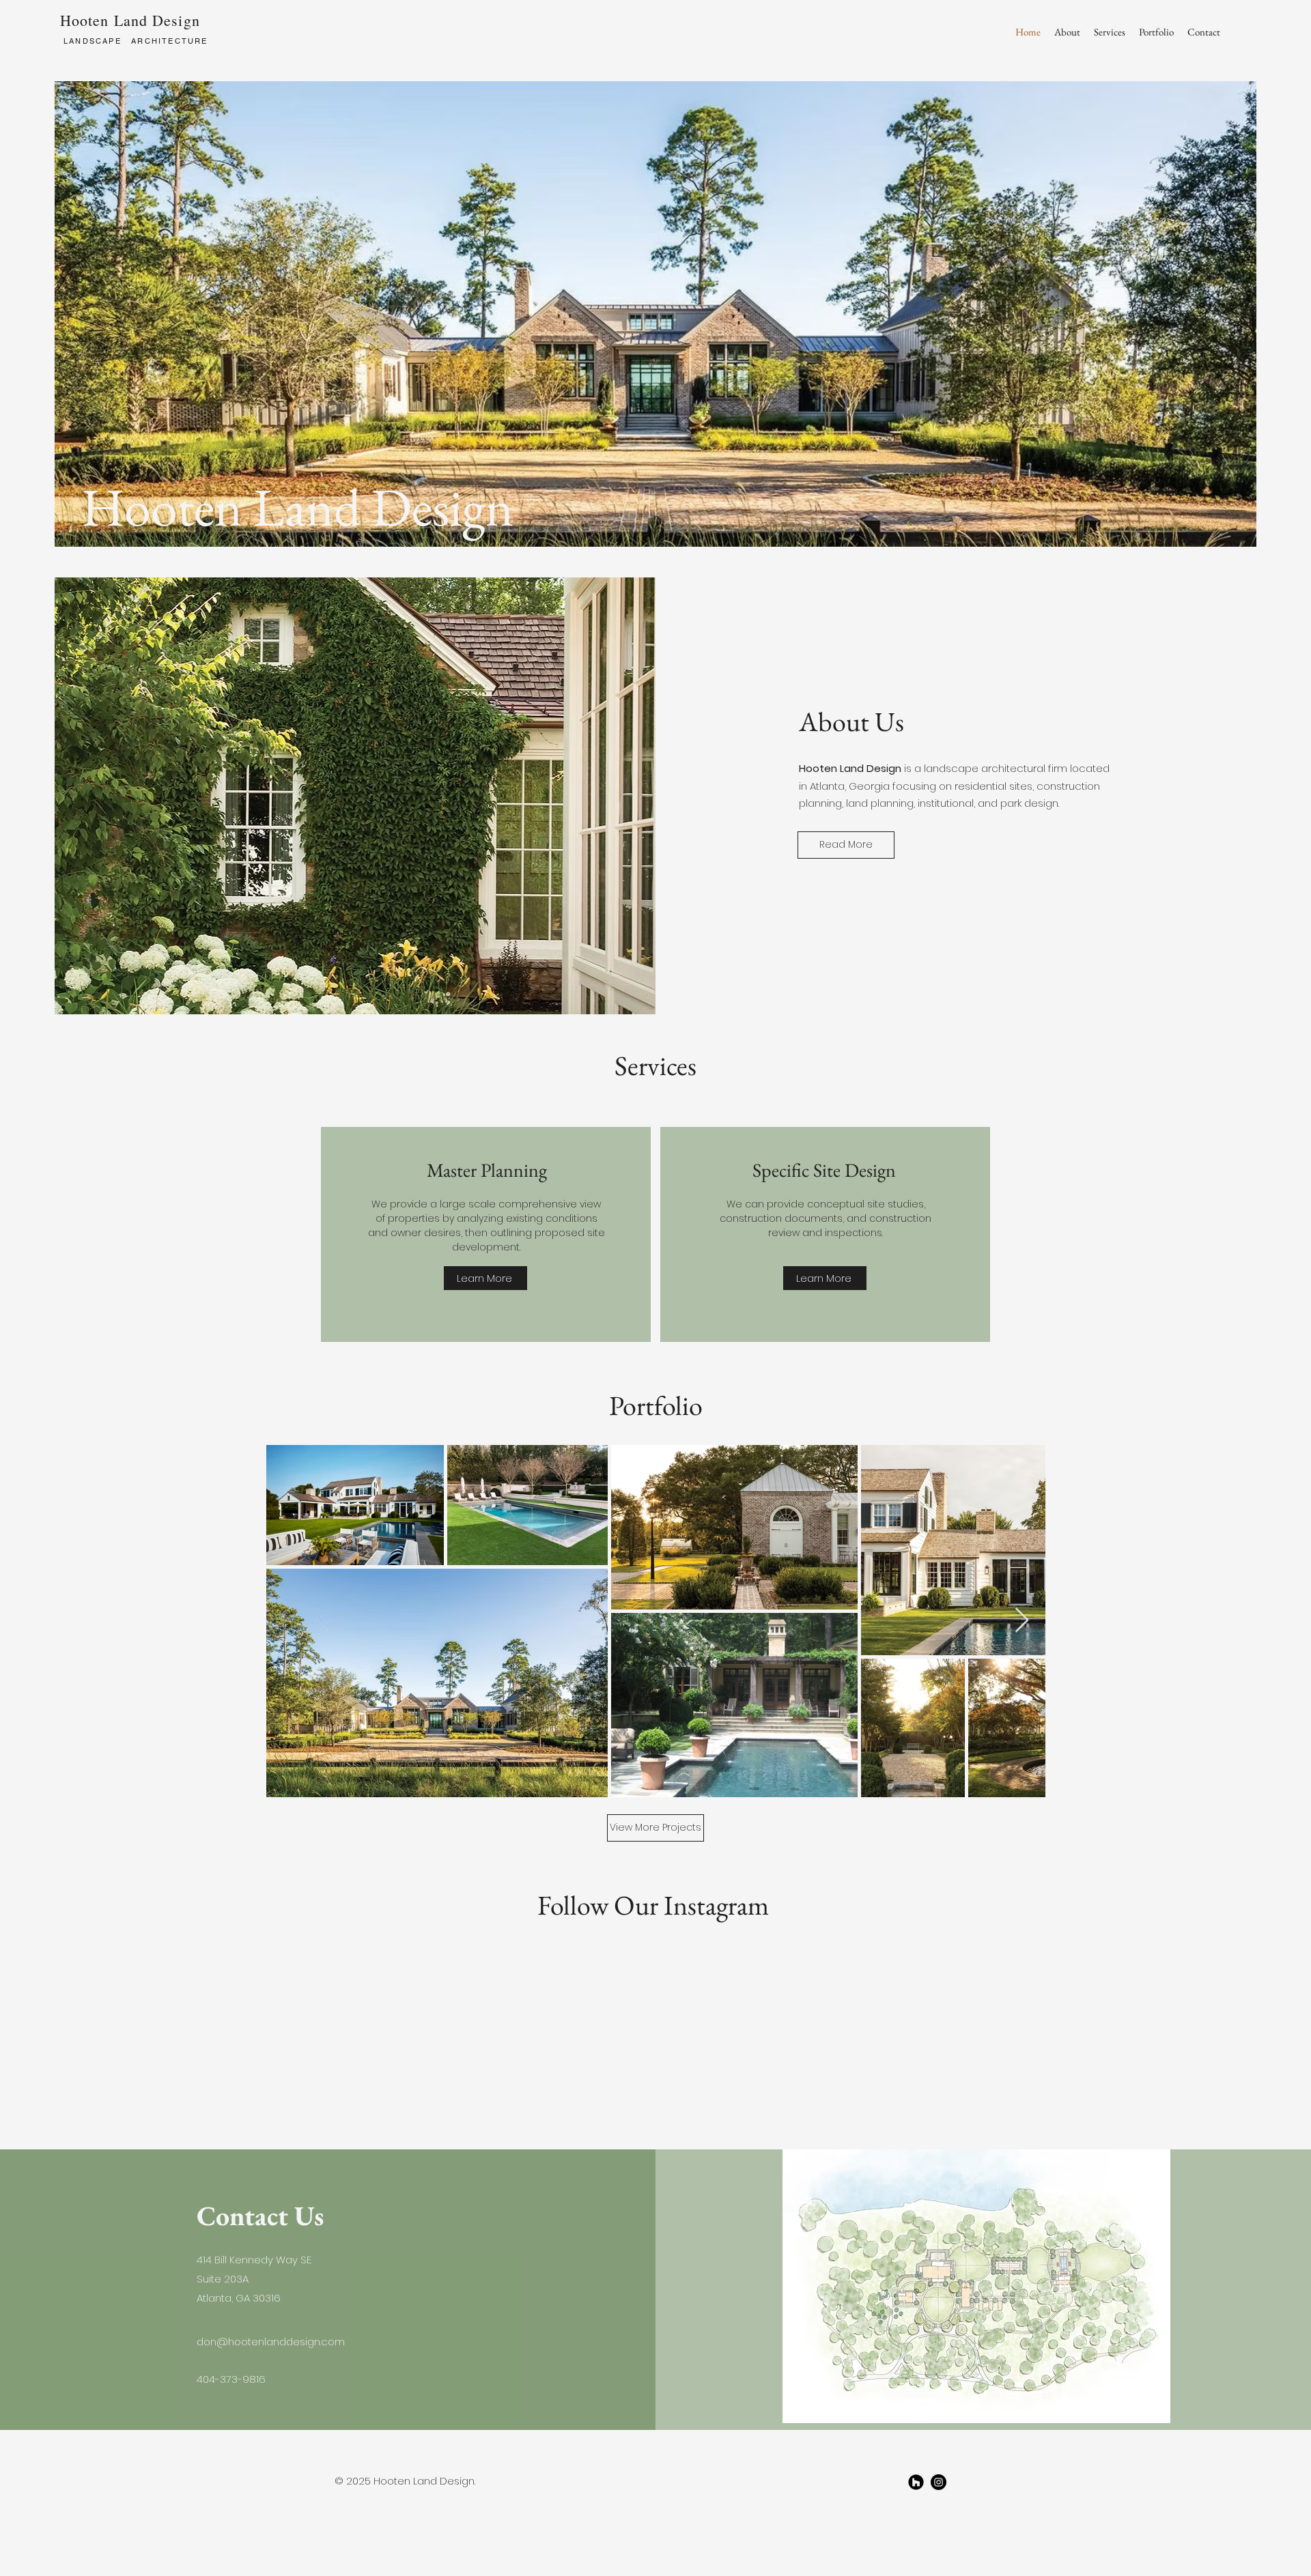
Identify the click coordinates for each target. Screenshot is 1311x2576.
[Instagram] (939, 2482)
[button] (1156, 32)
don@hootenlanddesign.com (271, 2342)
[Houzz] (916, 2482)
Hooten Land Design (130, 20)
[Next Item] (1022, 1621)
